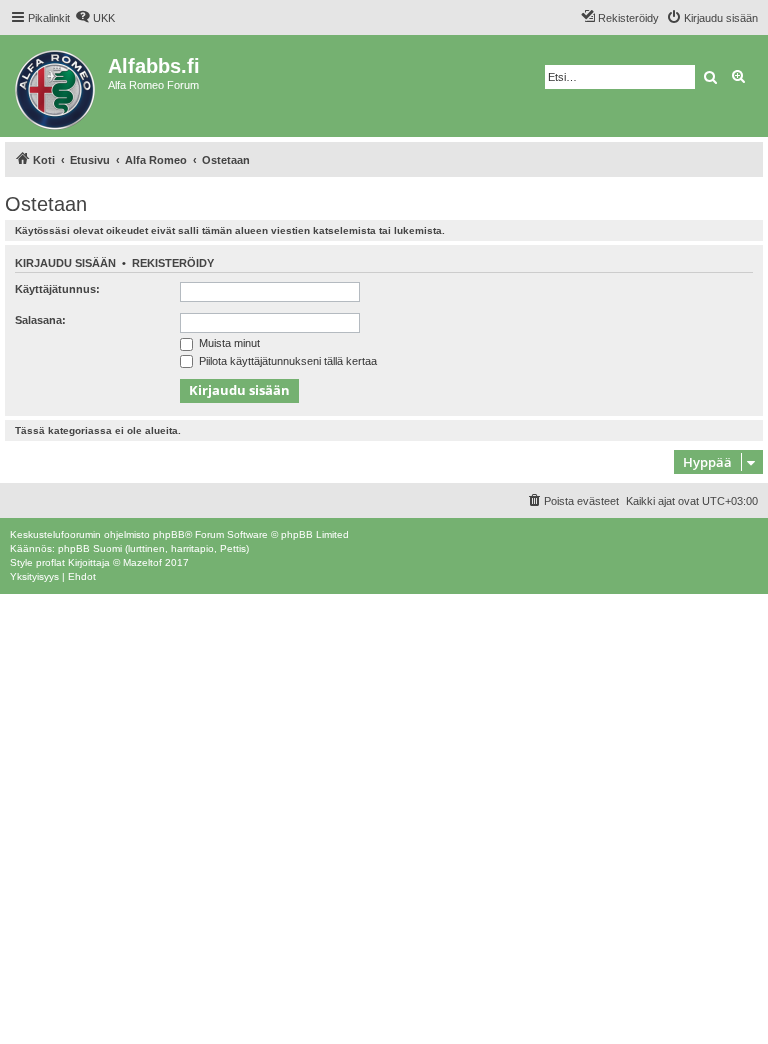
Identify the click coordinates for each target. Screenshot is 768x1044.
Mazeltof (142, 562)
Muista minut (228, 343)
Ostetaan (46, 204)
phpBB (169, 534)
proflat (50, 562)
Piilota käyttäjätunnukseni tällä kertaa (286, 361)
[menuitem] (95, 18)
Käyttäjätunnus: (57, 289)
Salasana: (40, 320)
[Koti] (56, 86)
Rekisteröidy (173, 263)
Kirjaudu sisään (65, 263)
